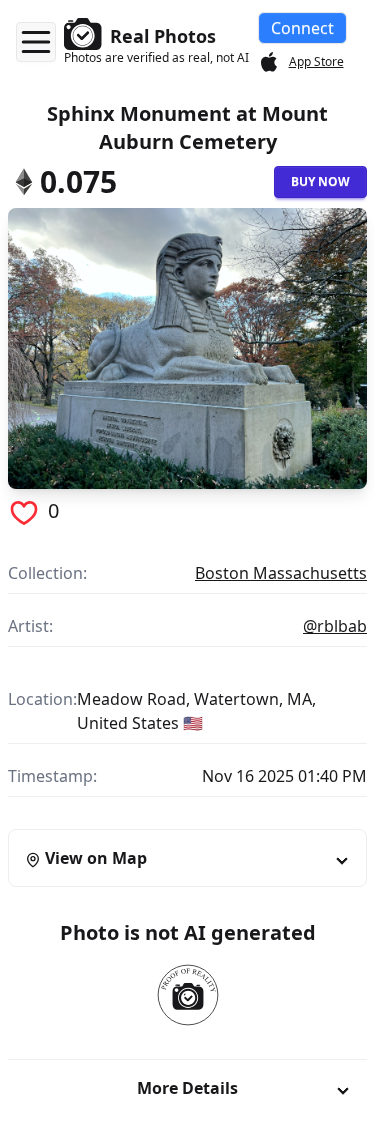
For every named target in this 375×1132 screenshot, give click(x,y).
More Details (187, 1088)
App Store (316, 62)
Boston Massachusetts (281, 573)
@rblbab (335, 626)
